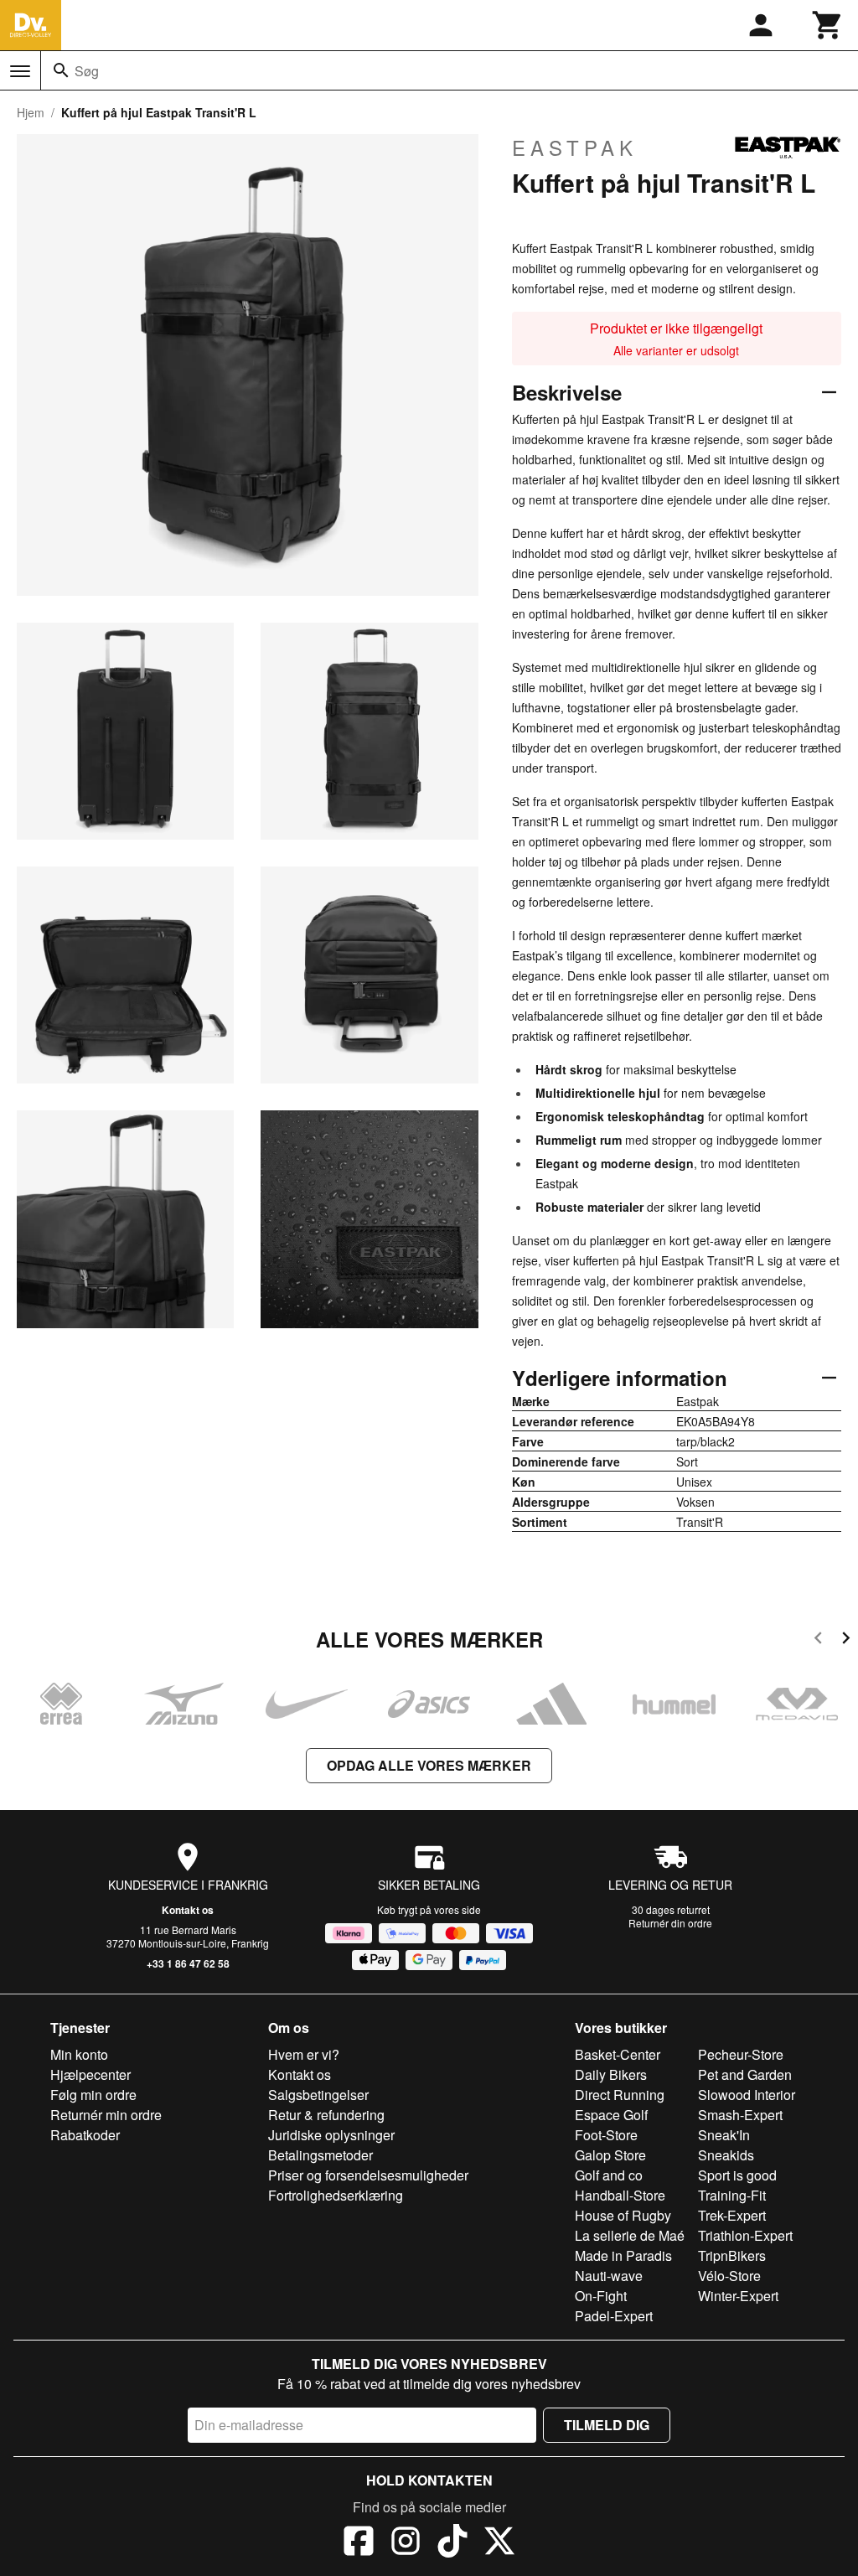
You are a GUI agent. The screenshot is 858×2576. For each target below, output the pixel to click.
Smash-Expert (740, 2115)
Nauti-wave (609, 2276)
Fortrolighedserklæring (336, 2195)
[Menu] (20, 71)
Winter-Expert (738, 2296)
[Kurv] (828, 25)
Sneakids (726, 2155)
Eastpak (575, 147)
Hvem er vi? (304, 2054)
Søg (87, 71)
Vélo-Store (729, 2276)
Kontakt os (188, 1910)
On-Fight (601, 2296)
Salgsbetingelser (318, 2095)
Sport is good (737, 2175)
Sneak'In (724, 2135)
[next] (846, 1640)
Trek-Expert (732, 2215)
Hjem (31, 112)
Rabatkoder (85, 2135)
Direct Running (620, 2095)
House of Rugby (623, 2215)
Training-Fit (732, 2195)
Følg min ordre (93, 2095)
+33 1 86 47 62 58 (188, 1963)
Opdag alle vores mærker (429, 1765)
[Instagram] (406, 2543)
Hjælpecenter (90, 2074)
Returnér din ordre (670, 1923)
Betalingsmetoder (320, 2155)
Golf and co (609, 2175)
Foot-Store (606, 2135)
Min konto (79, 2054)
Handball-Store (620, 2195)
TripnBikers (732, 2255)
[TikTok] (452, 2543)
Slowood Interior (747, 2095)
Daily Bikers (611, 2074)
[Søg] (61, 70)
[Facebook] (359, 2543)
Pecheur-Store (741, 2054)
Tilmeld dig (607, 2425)
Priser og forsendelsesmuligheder (368, 2175)
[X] (499, 2543)
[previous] (818, 1640)
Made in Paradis (623, 2255)
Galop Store (610, 2155)
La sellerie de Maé (630, 2235)
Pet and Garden (745, 2074)
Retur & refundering (326, 2115)
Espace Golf (611, 2115)
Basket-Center (618, 2054)
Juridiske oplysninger (331, 2135)
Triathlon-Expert (745, 2235)
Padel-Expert (614, 2316)
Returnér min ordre (106, 2115)
